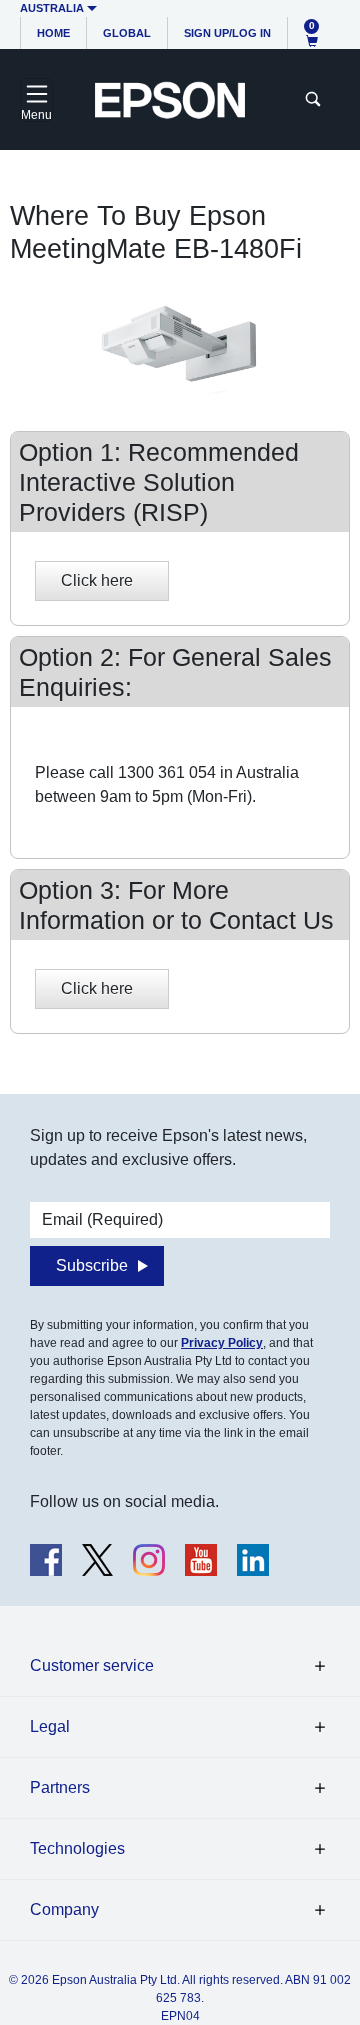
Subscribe (92, 1265)
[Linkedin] (253, 1560)
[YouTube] (201, 1560)
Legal (50, 1726)
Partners (60, 1787)
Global (127, 33)
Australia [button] (52, 8)
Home (53, 33)
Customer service (92, 1665)
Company (64, 1909)
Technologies (77, 1848)
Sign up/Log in (227, 33)
